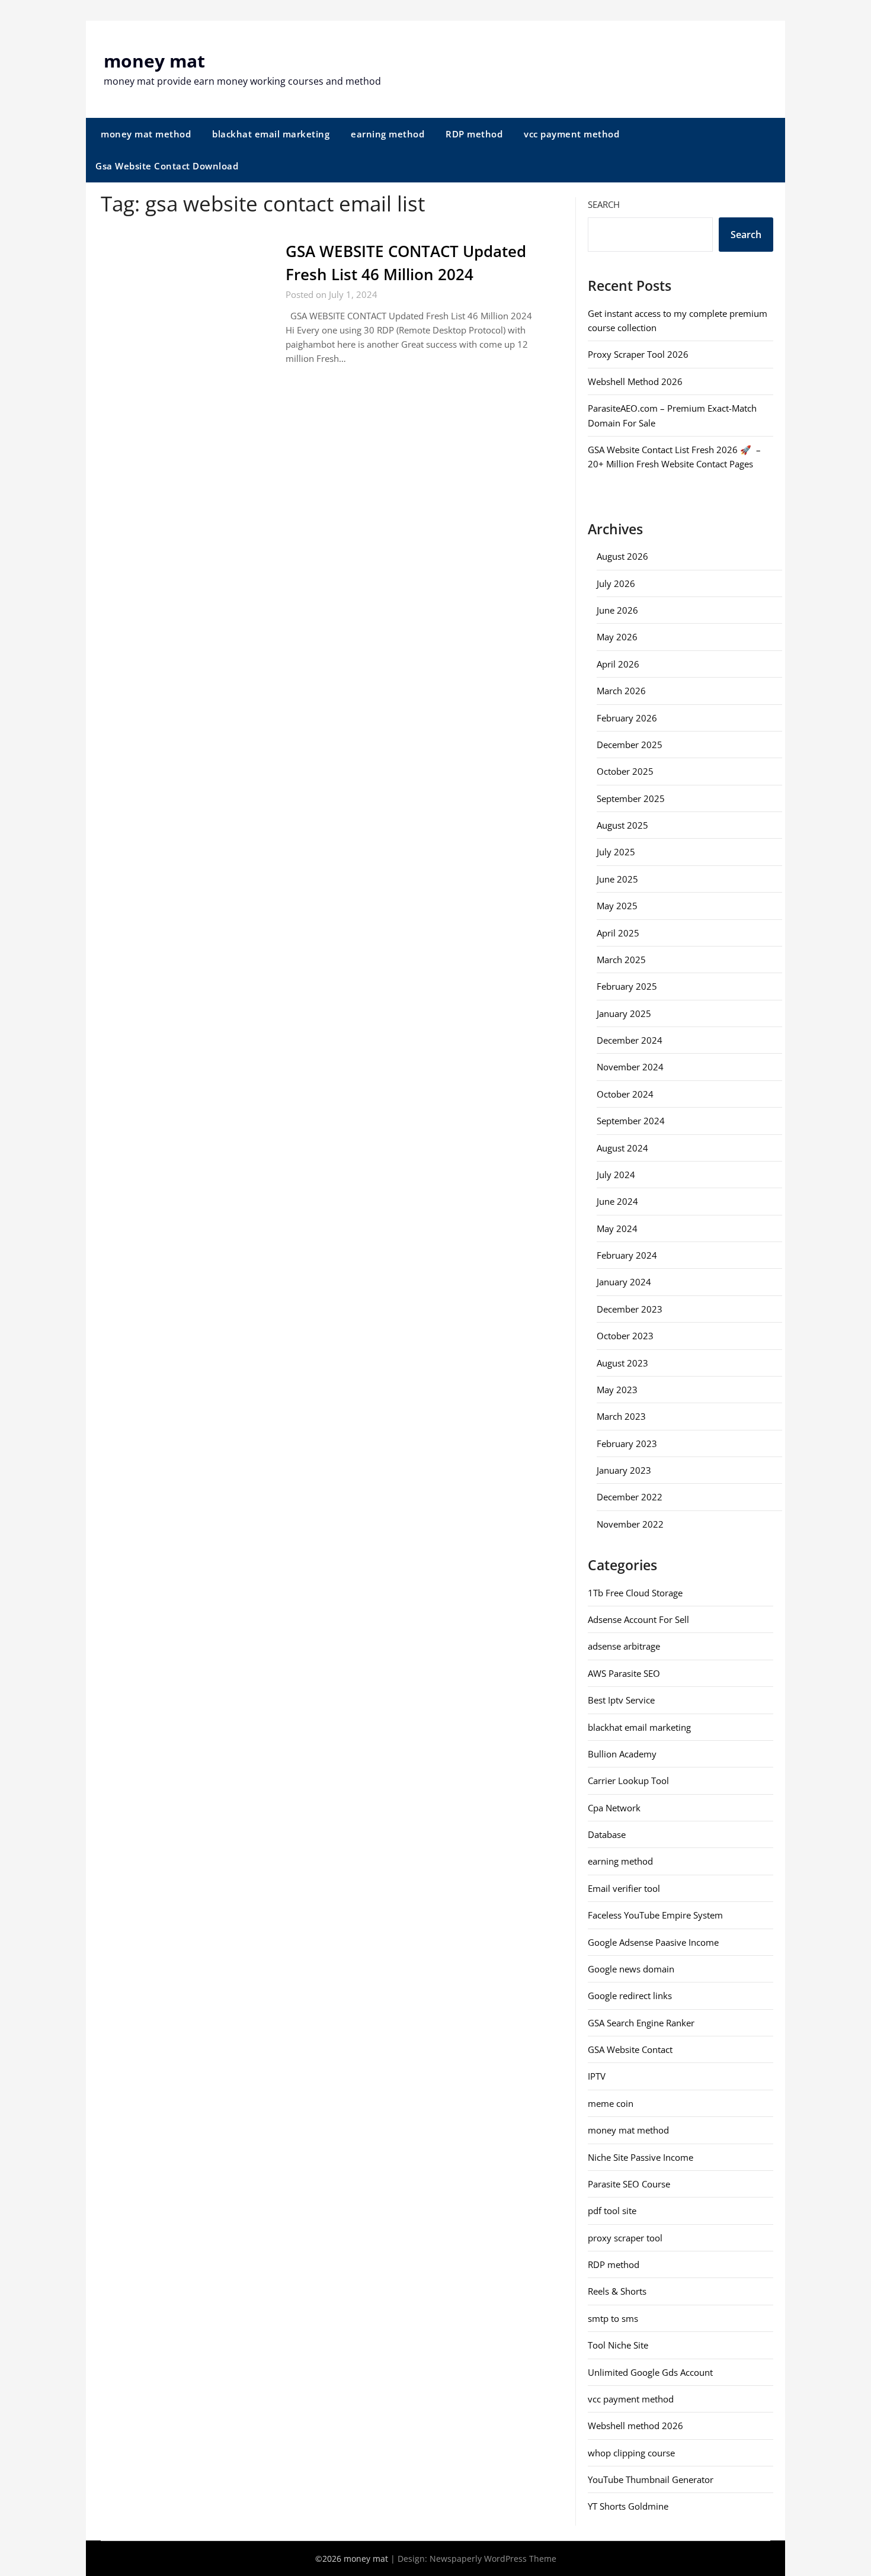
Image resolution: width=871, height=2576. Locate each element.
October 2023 (625, 1336)
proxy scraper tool (625, 2238)
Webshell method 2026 (635, 2426)
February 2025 (627, 986)
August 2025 (622, 825)
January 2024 (624, 1282)
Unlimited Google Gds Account (650, 2372)
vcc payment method (571, 134)
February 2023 (627, 1443)
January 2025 (624, 1013)
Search (604, 204)
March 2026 (621, 691)
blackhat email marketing (271, 134)
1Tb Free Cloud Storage (635, 1593)
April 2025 (618, 933)
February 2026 (627, 718)
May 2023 (617, 1390)
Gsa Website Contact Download (167, 166)
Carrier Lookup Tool (628, 1781)
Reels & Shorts (617, 2291)
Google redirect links (630, 1996)
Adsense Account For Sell (638, 1619)
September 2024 (631, 1121)
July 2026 (616, 583)
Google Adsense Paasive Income (653, 1942)
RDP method (474, 134)
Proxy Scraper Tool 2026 (638, 354)
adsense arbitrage (624, 1646)
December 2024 (630, 1040)
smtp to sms (613, 2318)
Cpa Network (614, 1808)
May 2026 (617, 637)
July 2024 (616, 1175)
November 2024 (630, 1067)
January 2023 (624, 1470)
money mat (154, 61)
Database (607, 1834)
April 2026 (618, 664)
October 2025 (625, 771)
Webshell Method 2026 (635, 381)
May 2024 (617, 1228)
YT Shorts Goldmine (628, 2506)
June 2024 (617, 1201)
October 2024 (625, 1094)
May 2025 (617, 906)
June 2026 (617, 610)
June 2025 (617, 879)
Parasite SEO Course (629, 2184)
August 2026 (622, 556)
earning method (388, 134)
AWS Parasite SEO (624, 1673)
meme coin (611, 2103)
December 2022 (630, 1497)
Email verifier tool (624, 1888)
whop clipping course (631, 2453)
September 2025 (631, 798)
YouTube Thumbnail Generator (651, 2479)
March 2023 (621, 1416)
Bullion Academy (622, 1754)
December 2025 (630, 745)
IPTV (597, 2076)
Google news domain (631, 1969)
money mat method (146, 134)
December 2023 (630, 1309)
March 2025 (621, 960)
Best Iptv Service (621, 1700)
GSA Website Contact (630, 2049)
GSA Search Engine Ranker (641, 2023)
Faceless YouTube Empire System (655, 1915)
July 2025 (616, 852)
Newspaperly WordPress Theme (493, 2559)
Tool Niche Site (618, 2345)
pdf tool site (612, 2211)
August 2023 (622, 1363)
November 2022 (630, 1524)
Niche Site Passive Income (641, 2157)
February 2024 (627, 1255)
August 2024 (622, 1148)
